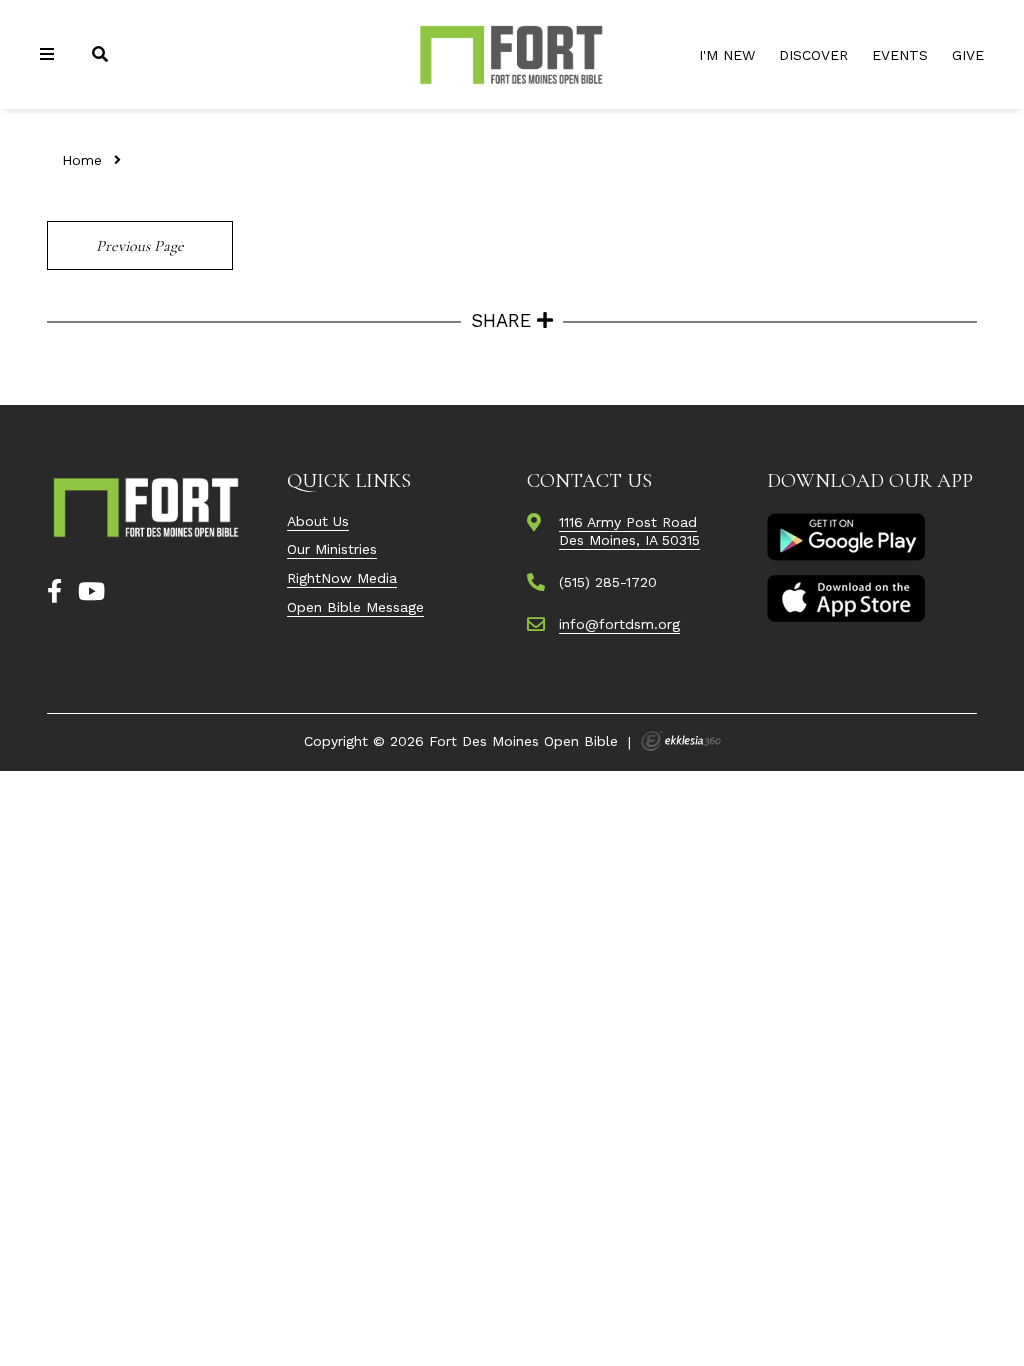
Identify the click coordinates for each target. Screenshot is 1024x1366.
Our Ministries (332, 549)
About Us (318, 521)
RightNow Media (342, 578)
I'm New (727, 55)
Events (900, 55)
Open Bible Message (355, 607)
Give (968, 55)
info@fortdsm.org (619, 624)
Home (82, 160)
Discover (813, 55)
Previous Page (140, 246)
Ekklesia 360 (681, 741)
